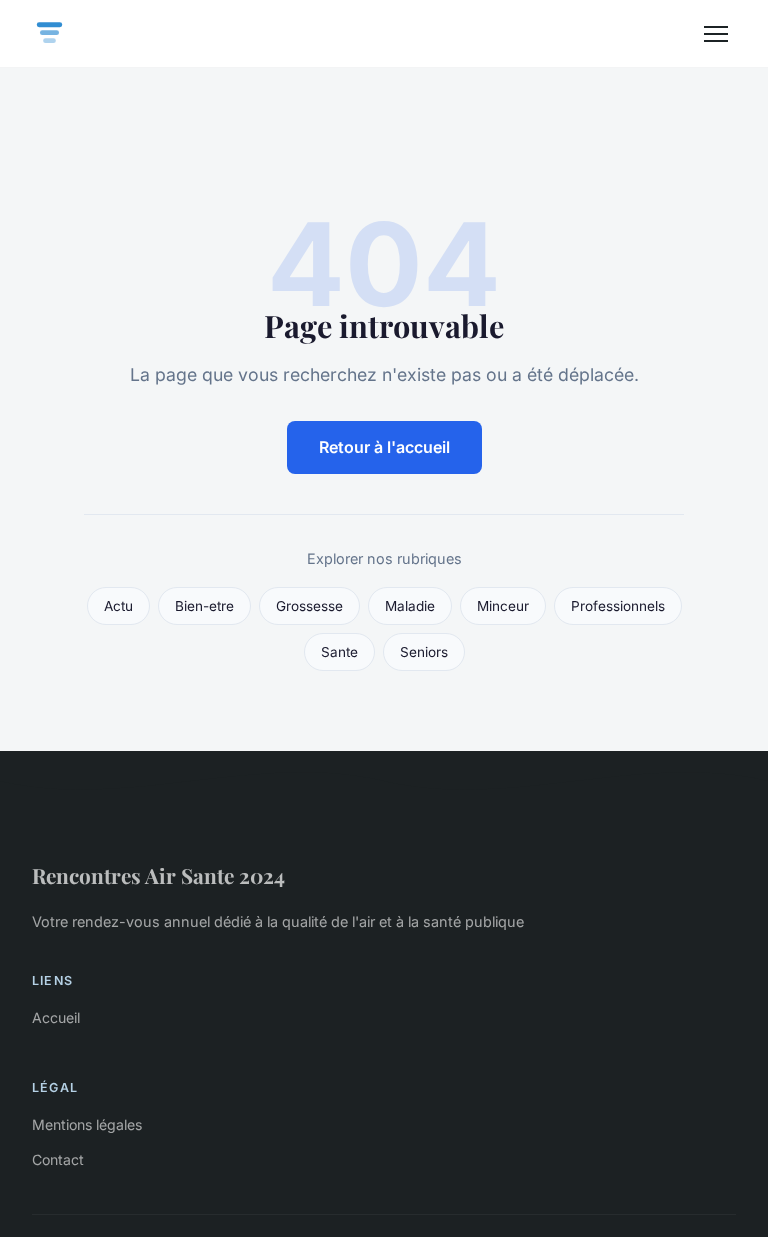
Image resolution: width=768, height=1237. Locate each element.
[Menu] (716, 34)
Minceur (503, 606)
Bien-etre (204, 606)
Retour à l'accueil (384, 447)
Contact (58, 1159)
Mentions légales (87, 1124)
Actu (118, 606)
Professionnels (618, 606)
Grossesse (309, 606)
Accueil (56, 1017)
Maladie (410, 606)
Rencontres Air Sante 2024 (158, 875)
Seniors (424, 652)
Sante (339, 652)
